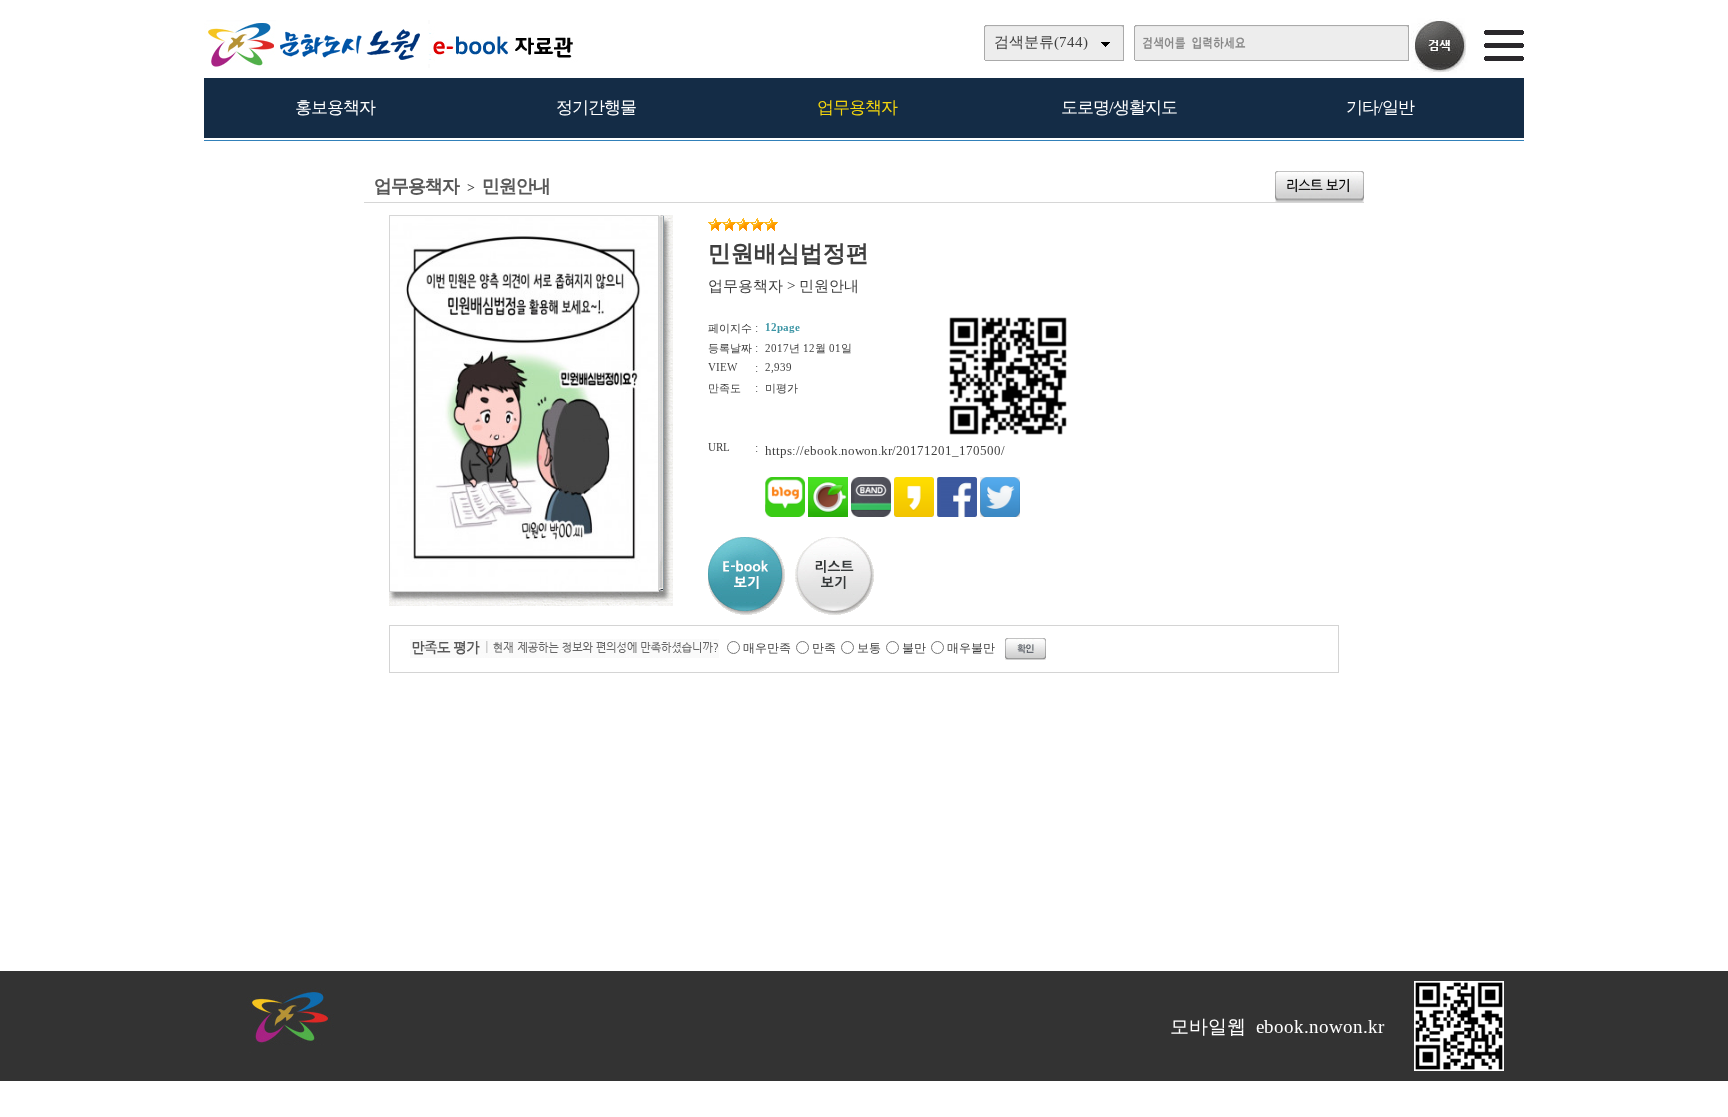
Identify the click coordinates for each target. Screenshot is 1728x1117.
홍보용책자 (335, 107)
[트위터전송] (1000, 512)
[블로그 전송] (785, 512)
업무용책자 (857, 107)
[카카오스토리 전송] (914, 512)
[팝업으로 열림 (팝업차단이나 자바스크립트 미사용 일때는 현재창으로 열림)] (524, 588)
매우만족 (767, 648)
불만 (914, 648)
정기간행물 (596, 107)
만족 (824, 648)
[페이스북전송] (957, 512)
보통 (869, 648)
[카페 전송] (828, 512)
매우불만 (971, 648)
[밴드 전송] (871, 512)
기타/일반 (1380, 107)
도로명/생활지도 (1119, 107)
